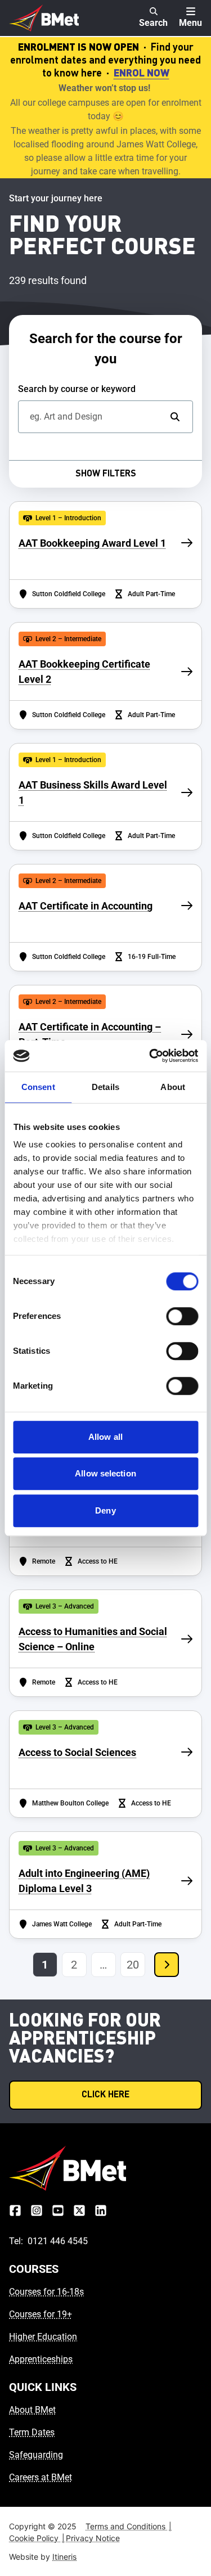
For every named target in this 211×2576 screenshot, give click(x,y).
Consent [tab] (38, 1087)
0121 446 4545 (58, 2241)
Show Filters (106, 474)
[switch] (182, 1316)
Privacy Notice (93, 2538)
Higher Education (43, 2337)
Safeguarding (36, 2455)
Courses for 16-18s (46, 2292)
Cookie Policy (37, 2538)
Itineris (64, 2557)
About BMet (32, 2410)
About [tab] (173, 1087)
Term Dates (32, 2432)
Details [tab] (105, 1087)
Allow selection (105, 1473)
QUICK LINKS (43, 2387)
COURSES (34, 2269)
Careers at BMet (41, 2477)
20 (133, 1965)
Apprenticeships (41, 2359)
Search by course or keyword (77, 389)
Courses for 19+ (41, 2314)
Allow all (105, 1437)
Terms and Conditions (129, 2526)
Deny (105, 1510)
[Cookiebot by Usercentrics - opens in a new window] (150, 1056)
